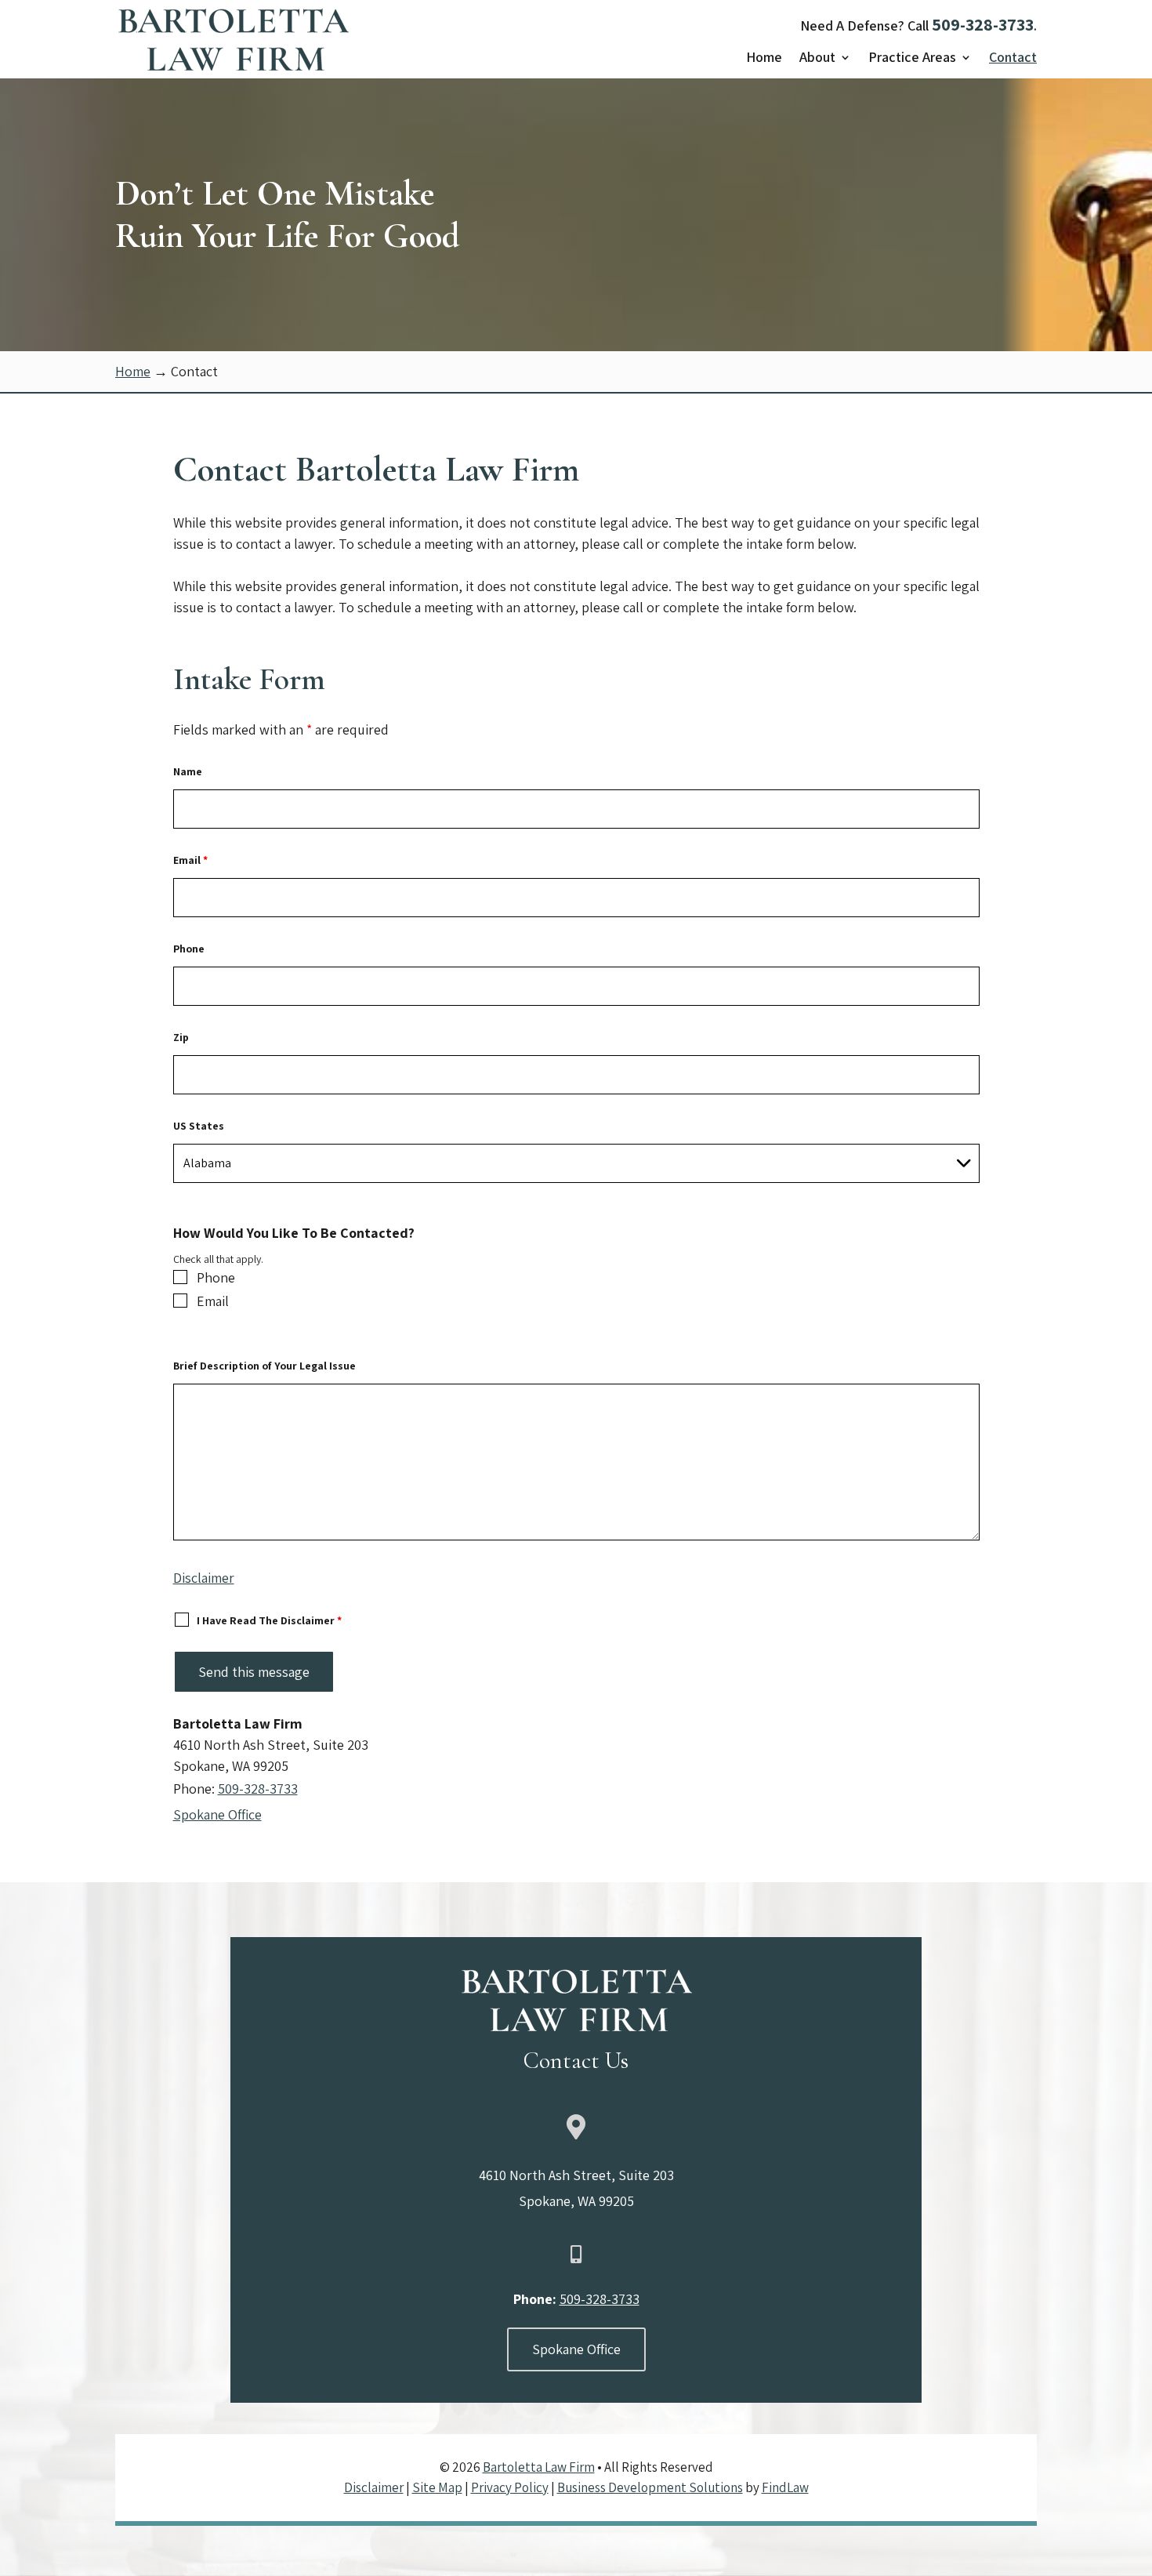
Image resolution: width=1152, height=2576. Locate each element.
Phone (189, 949)
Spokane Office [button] (576, 2349)
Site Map (437, 2487)
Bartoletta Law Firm (539, 2467)
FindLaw (785, 2487)
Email (190, 860)
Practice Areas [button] (912, 59)
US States (199, 1126)
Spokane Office (217, 1814)
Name (188, 771)
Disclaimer (204, 1578)
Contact (1013, 59)
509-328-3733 (983, 24)
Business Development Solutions (650, 2487)
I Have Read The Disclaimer (269, 1620)
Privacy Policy (510, 2487)
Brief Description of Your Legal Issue (264, 1366)
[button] (1135, 2559)
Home (764, 59)
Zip (181, 1037)
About (817, 59)
